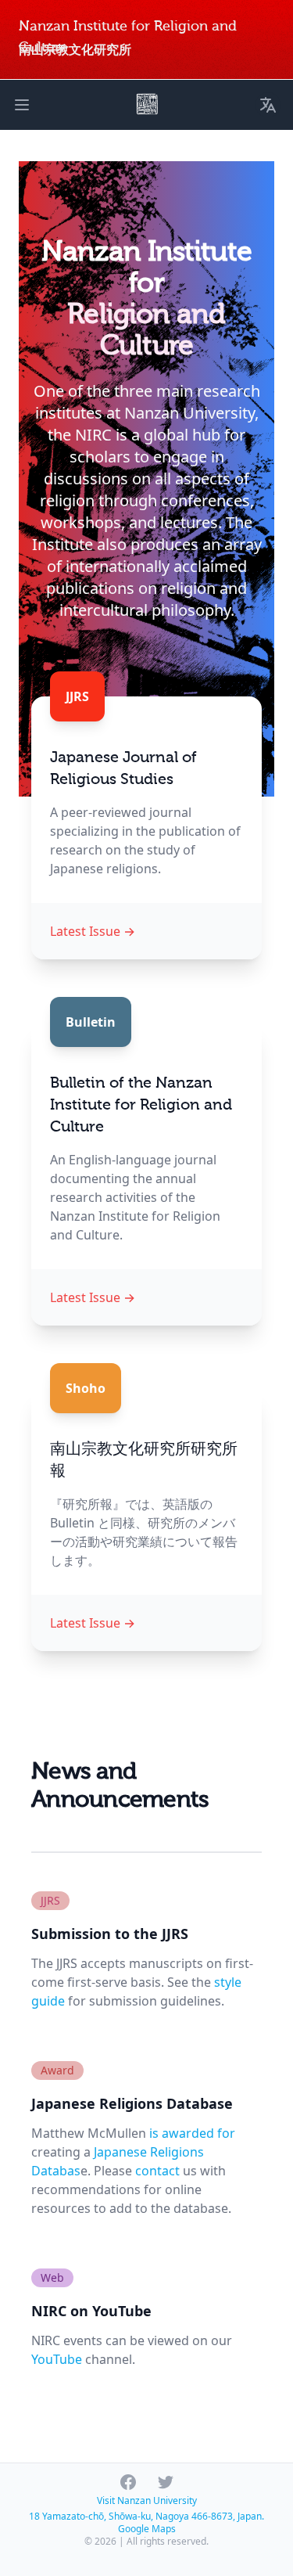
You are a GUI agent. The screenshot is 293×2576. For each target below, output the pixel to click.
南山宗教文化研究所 (75, 50)
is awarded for (192, 2133)
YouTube (57, 2359)
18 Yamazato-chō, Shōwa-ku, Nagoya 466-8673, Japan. (146, 2516)
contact (157, 2171)
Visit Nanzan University (147, 2500)
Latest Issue (93, 931)
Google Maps (147, 2529)
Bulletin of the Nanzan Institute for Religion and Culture (141, 1105)
